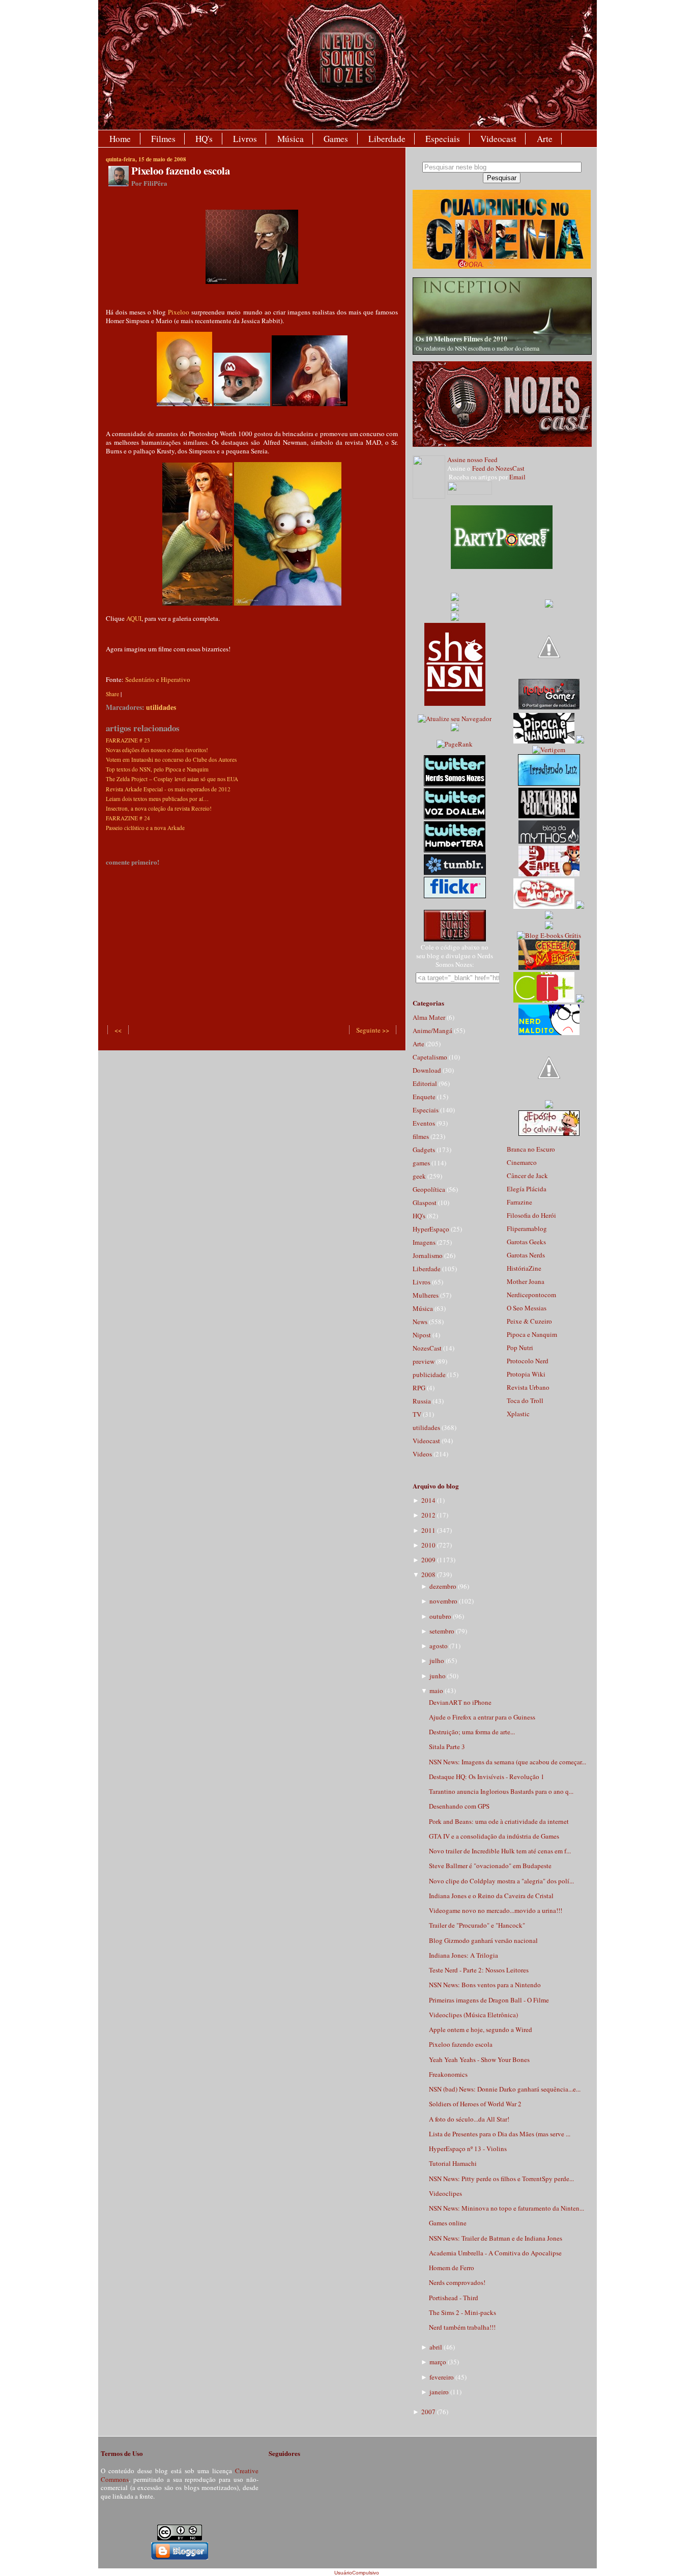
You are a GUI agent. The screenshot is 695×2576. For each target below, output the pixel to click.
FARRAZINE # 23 (128, 740)
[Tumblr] (455, 872)
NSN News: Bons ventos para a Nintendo (485, 1985)
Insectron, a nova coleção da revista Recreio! (159, 808)
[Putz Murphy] (544, 906)
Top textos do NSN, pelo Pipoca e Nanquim (157, 769)
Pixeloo (179, 312)
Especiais (443, 139)
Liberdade (387, 139)
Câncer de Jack (527, 1176)
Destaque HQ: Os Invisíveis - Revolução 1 (487, 1777)
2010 (428, 1545)
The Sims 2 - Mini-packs (462, 2312)
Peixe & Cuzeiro (529, 1321)
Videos (423, 1454)
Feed (491, 460)
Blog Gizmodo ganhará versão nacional (483, 1940)
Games (336, 139)
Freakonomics (448, 2074)
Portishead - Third (454, 2298)
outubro (440, 1616)
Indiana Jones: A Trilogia (464, 1955)
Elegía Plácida (527, 1189)
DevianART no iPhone (460, 1702)
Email (517, 477)
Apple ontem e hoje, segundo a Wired (481, 2029)
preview (424, 1361)
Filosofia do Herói (531, 1215)
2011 (428, 1530)
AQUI (134, 618)
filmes (422, 1136)
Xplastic (518, 1414)
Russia (423, 1401)
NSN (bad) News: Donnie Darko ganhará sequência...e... (505, 2089)
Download (428, 1070)
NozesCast (428, 1348)
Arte (545, 139)
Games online (448, 2223)
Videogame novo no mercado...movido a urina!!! (496, 1910)
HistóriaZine (524, 1268)
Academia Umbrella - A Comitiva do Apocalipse (495, 2253)
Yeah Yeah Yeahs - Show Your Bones (479, 2059)
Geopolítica (430, 1189)
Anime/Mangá (433, 1031)
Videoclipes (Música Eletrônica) (473, 2015)
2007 (428, 2412)
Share (112, 694)
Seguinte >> (373, 1030)
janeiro (439, 2392)
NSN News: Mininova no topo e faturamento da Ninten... (506, 2208)
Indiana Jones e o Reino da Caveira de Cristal (491, 1896)
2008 (428, 1575)
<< (118, 1030)
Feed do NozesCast (498, 468)
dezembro (443, 1586)
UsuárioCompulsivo (357, 2573)
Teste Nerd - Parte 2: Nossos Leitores (479, 1970)
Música (291, 139)
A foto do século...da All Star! (469, 2119)
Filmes (163, 139)
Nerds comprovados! (457, 2282)
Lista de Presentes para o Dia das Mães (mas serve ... (500, 2134)
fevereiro (442, 2377)
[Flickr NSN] (455, 896)
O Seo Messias (527, 1308)
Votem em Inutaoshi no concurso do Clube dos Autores (171, 760)
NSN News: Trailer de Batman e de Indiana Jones (496, 2238)
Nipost (423, 1335)
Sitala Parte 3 (447, 1747)
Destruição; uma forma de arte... (472, 1732)
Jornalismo (428, 1255)
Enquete (425, 1097)
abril (436, 2347)
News (421, 1322)
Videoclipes (445, 2193)
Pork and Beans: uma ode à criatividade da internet (499, 1821)
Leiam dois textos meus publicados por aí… (157, 799)
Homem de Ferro (452, 2268)
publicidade (430, 1375)
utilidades (161, 707)
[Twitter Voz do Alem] (455, 817)
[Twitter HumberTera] (455, 850)
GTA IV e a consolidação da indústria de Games (494, 1836)
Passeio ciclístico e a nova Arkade (145, 828)
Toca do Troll (525, 1400)
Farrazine (519, 1202)
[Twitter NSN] (455, 784)
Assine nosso (465, 460)
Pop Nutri (520, 1348)
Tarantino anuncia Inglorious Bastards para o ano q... (501, 1791)
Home (120, 139)
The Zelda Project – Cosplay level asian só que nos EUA (172, 779)
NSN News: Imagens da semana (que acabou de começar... (508, 1762)
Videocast (498, 139)
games (422, 1163)
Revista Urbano (528, 1387)
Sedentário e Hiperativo (158, 679)
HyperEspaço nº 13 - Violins (468, 2149)
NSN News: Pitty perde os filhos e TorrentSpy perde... (501, 2179)
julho (437, 1661)
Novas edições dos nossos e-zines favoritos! (157, 750)
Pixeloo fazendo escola (181, 170)
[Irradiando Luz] (549, 783)
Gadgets (425, 1150)
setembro (442, 1631)
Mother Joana (526, 1281)
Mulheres (426, 1295)
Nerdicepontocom (531, 1295)
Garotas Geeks (526, 1242)
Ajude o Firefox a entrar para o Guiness (482, 1717)
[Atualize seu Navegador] (455, 719)
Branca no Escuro (531, 1149)
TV (418, 1414)
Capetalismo (431, 1057)
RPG (420, 1388)
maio (436, 1691)
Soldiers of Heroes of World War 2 (475, 2104)
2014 (428, 1500)
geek (420, 1176)
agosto (439, 1646)
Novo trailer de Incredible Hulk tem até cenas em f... (500, 1851)
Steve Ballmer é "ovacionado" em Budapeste (490, 1866)
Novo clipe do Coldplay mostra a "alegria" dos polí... (501, 1881)
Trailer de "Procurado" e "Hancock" (477, 1925)
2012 (428, 1515)
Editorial (426, 1083)
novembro (443, 1601)
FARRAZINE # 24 (128, 818)
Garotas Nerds (526, 1255)
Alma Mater (430, 1017)
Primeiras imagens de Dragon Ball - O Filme (489, 2000)
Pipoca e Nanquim (532, 1334)
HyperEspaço (432, 1229)
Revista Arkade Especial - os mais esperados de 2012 (168, 789)
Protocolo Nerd (528, 1361)
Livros (245, 139)
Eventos (425, 1123)
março (438, 2362)
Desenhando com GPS (459, 1806)
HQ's (204, 139)
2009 (428, 1560)
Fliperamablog (527, 1228)
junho (438, 1676)
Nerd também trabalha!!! (462, 2327)
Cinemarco (522, 1162)
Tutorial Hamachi (453, 2163)
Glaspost (425, 1203)
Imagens (425, 1242)
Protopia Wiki (526, 1374)
